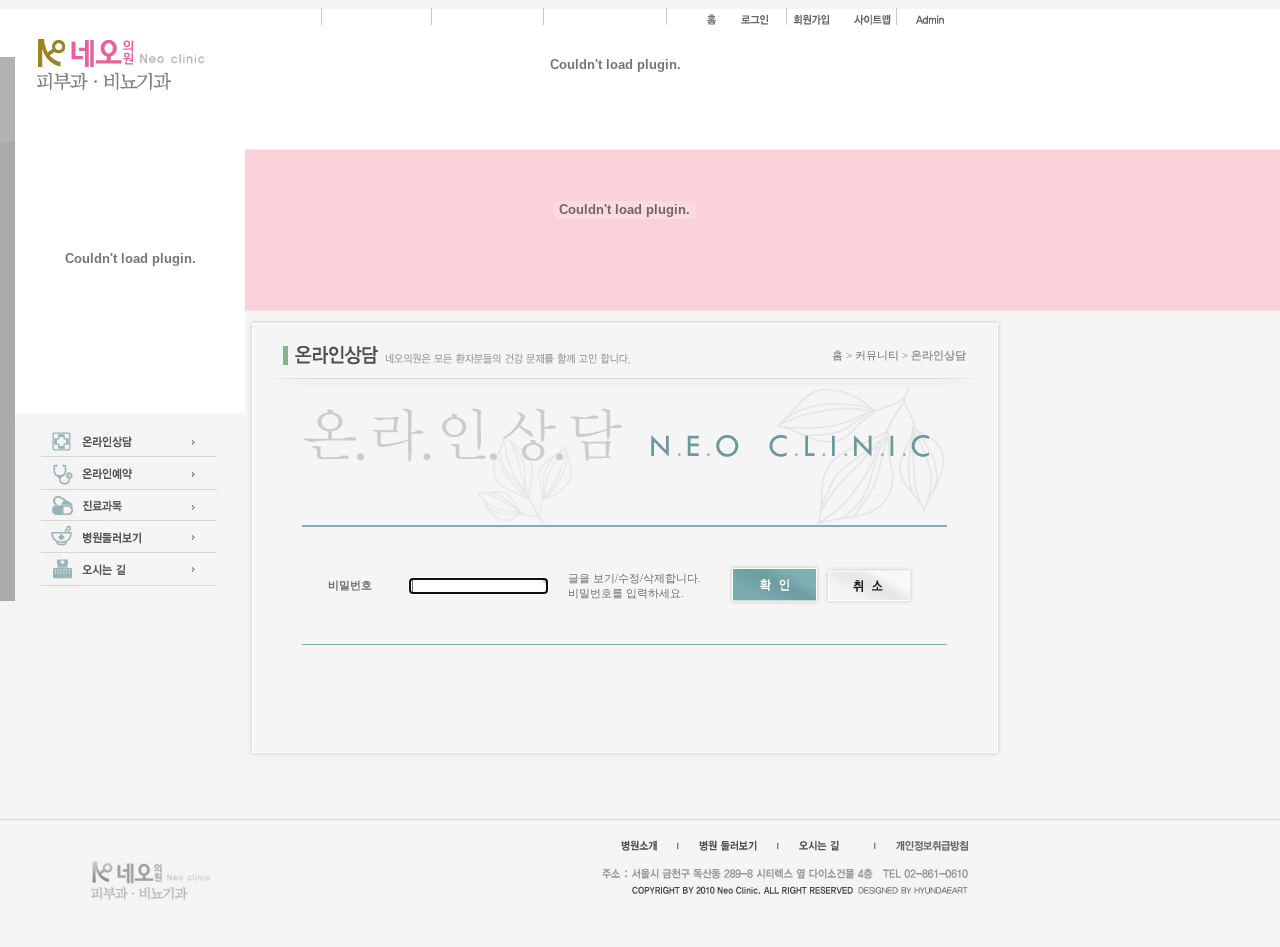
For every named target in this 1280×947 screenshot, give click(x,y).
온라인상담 (938, 355)
